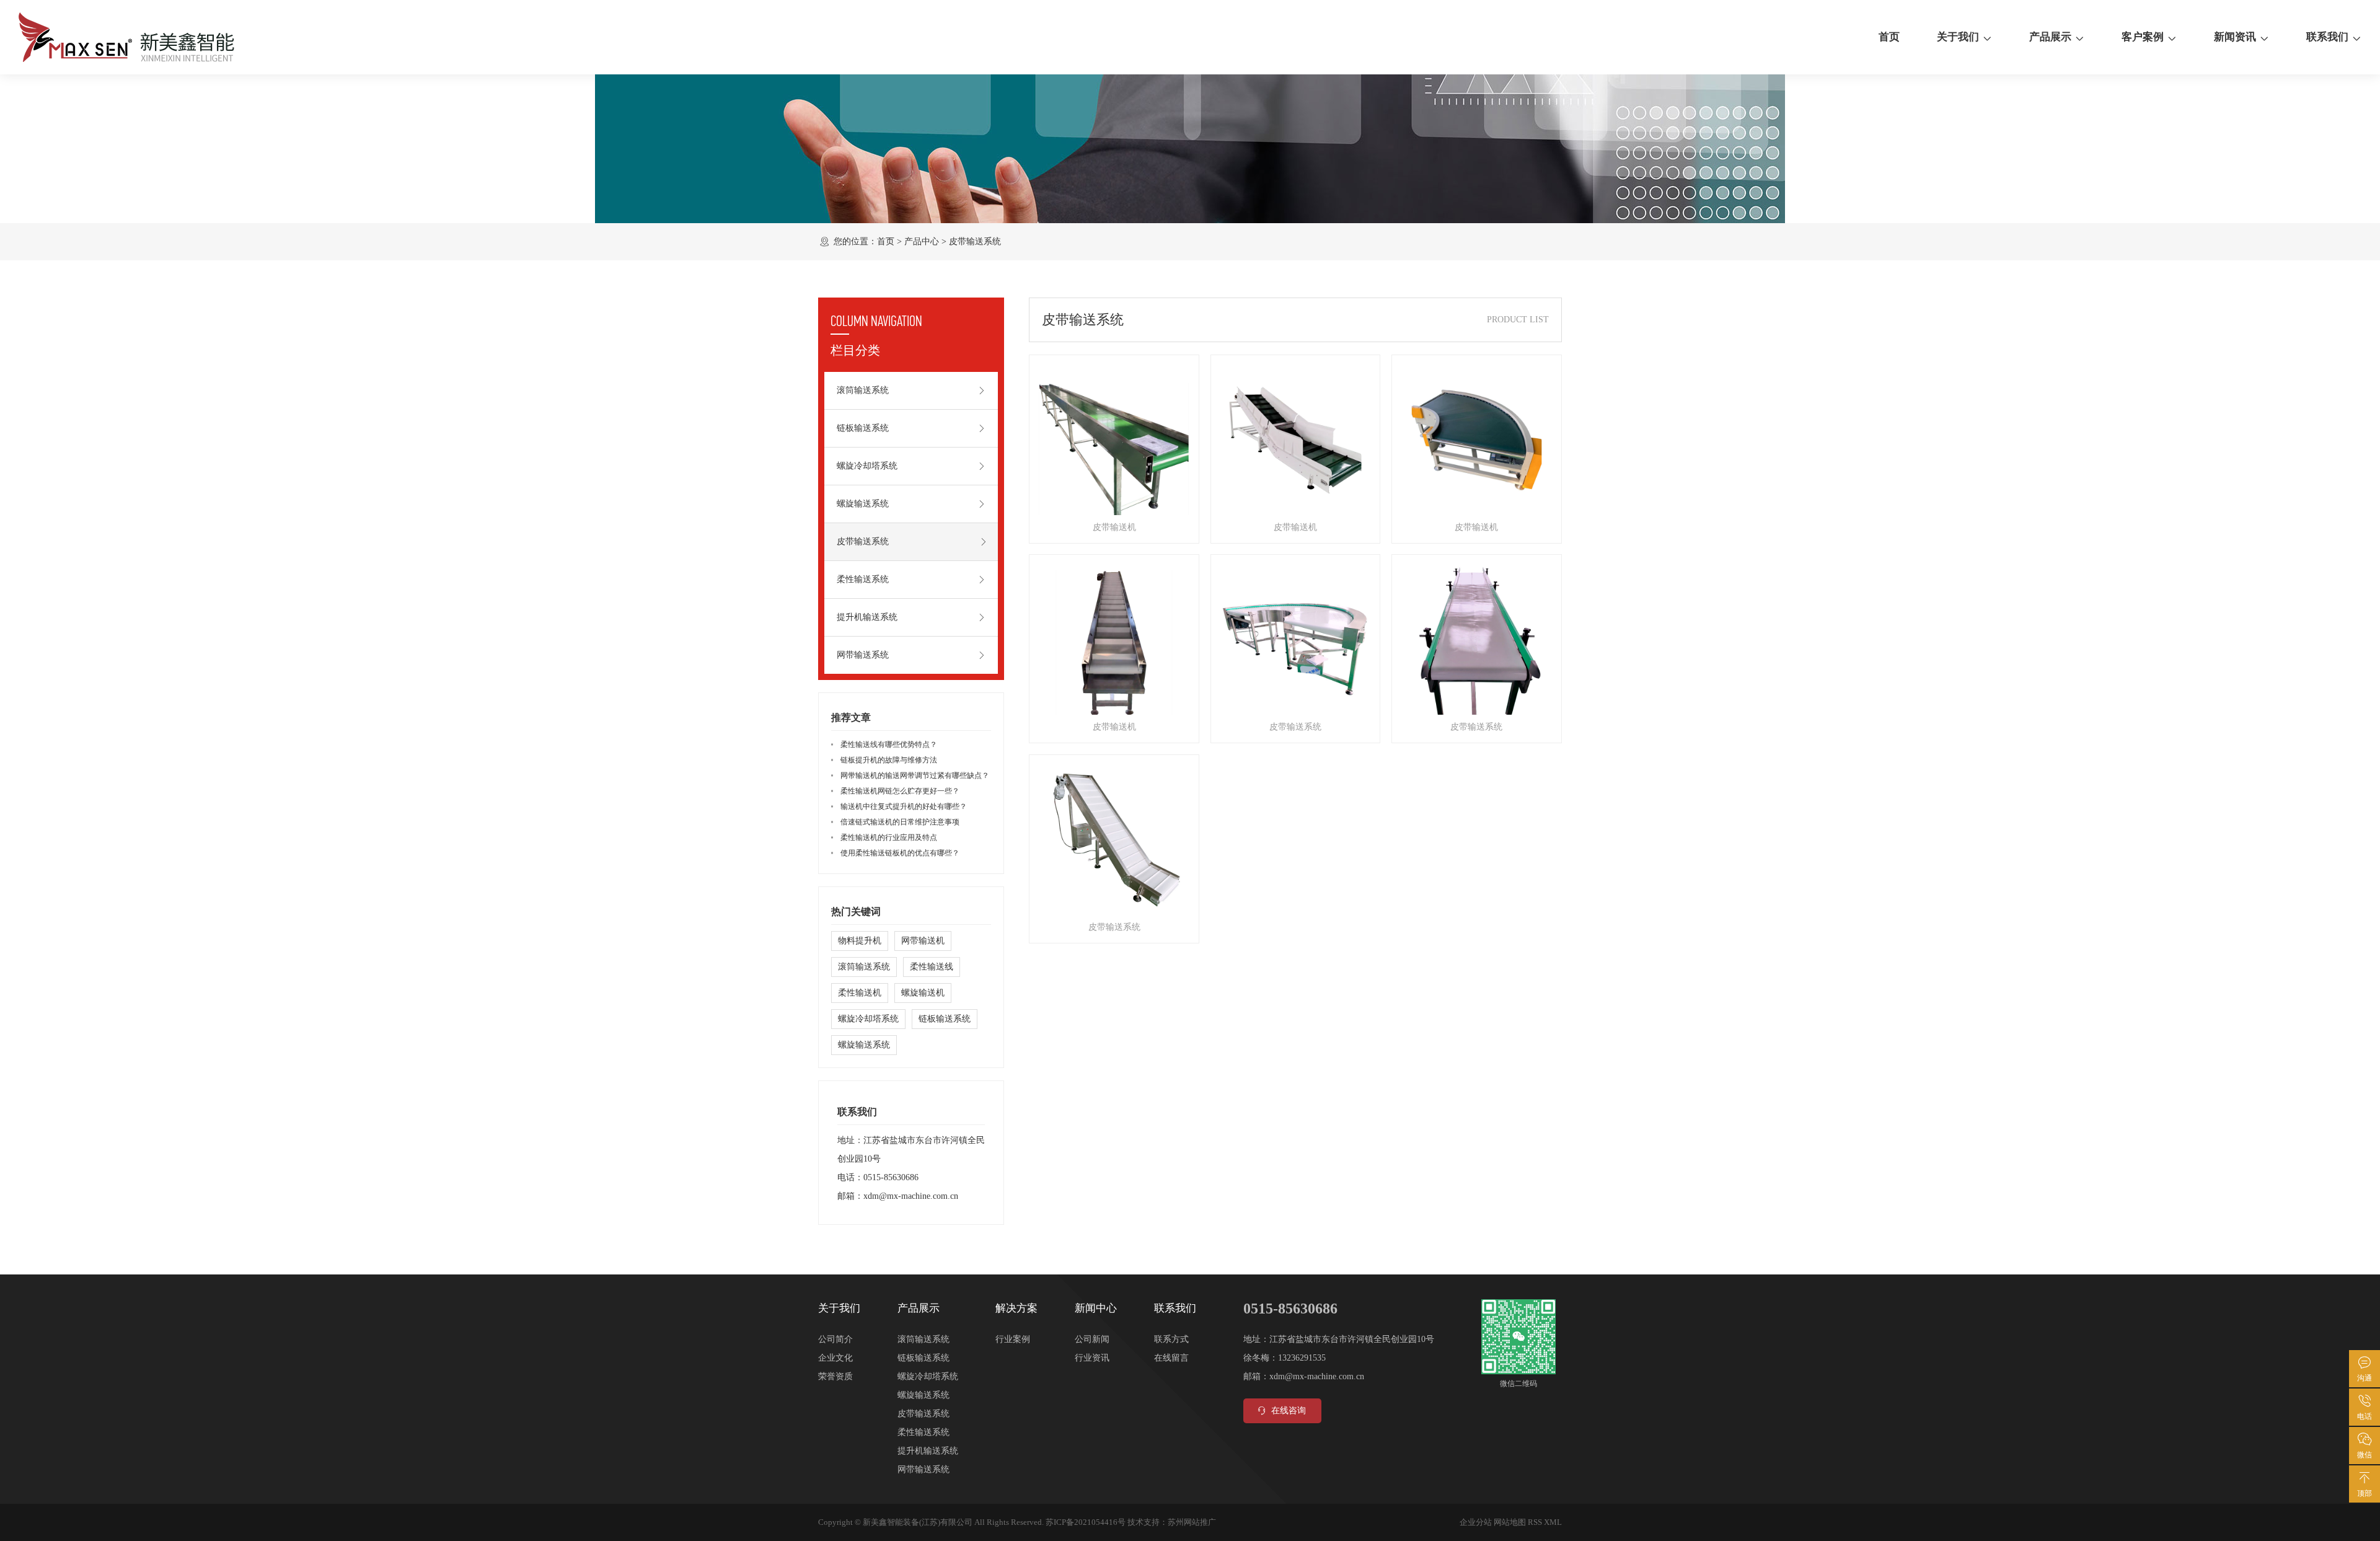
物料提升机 (860, 941)
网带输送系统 (863, 655)
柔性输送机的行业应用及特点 (889, 837)
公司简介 (835, 1339)
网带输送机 (923, 941)
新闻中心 (1096, 1308)
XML (1553, 1522)
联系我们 (2327, 37)
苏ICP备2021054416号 (1086, 1522)
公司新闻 (1092, 1339)
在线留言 (1171, 1358)
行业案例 (1013, 1339)
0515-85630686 (891, 1177)
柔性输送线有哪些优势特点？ (889, 744)
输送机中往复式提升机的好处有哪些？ (904, 806)
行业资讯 (1092, 1358)
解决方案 (1016, 1308)
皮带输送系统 (975, 241)
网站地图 (1510, 1522)
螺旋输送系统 (863, 504)
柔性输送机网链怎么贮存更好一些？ (900, 791)
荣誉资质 (835, 1376)
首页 (1889, 37)
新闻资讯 (2235, 37)
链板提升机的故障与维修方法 (889, 760)
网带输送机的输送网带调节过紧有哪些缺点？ (915, 775)
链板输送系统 (863, 428)
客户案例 (2143, 37)
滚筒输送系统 (863, 390)
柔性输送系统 (863, 579)
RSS (1535, 1522)
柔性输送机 (860, 993)
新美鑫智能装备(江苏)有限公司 (918, 1522)
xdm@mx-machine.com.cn (911, 1196)
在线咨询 (1289, 1411)
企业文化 (835, 1358)
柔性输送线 (932, 967)
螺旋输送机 (923, 993)
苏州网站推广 (1192, 1522)
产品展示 (2050, 37)
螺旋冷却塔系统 (867, 466)
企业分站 (1476, 1522)
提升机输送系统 (867, 617)
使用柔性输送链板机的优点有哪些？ (900, 853)
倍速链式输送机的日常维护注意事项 (900, 822)
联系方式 (1171, 1339)
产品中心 (922, 241)
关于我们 (1958, 37)
